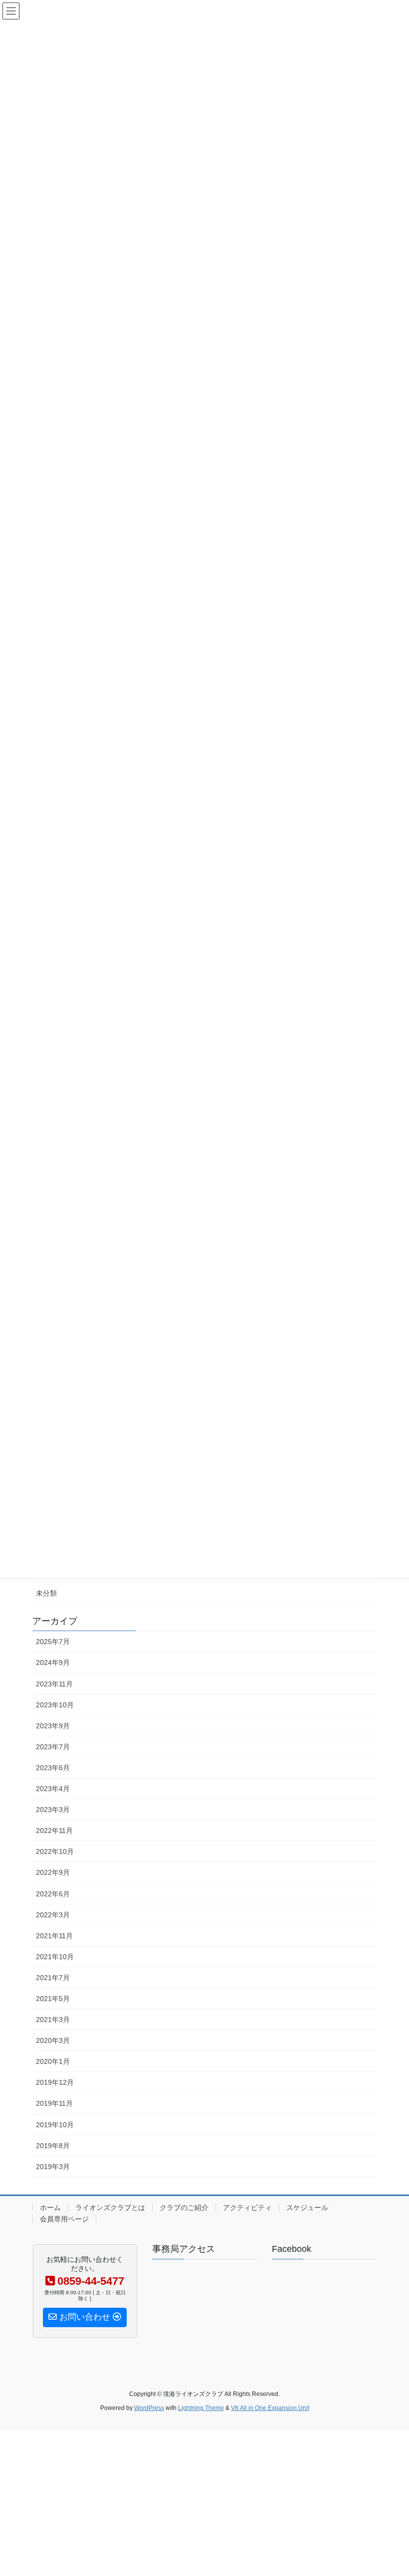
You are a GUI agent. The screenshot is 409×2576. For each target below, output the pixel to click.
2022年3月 (53, 1915)
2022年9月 (53, 1872)
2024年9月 (53, 1662)
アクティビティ (247, 2208)
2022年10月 (55, 1851)
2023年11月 (54, 1684)
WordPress (149, 2408)
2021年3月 (53, 2020)
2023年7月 (53, 1747)
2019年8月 (53, 2146)
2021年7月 (53, 1978)
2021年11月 (54, 1936)
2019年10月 (55, 2125)
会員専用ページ (64, 2219)
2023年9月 (53, 1726)
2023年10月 (55, 1705)
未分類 (46, 1593)
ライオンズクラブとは (110, 2208)
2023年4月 (53, 1789)
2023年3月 (53, 1810)
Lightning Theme (201, 2408)
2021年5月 (53, 1999)
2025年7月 (53, 1642)
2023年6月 (53, 1768)
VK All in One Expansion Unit (270, 2408)
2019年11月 (54, 2103)
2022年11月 (54, 1831)
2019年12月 (55, 2082)
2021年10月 (55, 1957)
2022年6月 (53, 1894)
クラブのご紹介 (184, 2208)
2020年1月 (53, 2061)
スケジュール (307, 2208)
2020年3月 (53, 2040)
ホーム (50, 2208)
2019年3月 (53, 2167)
